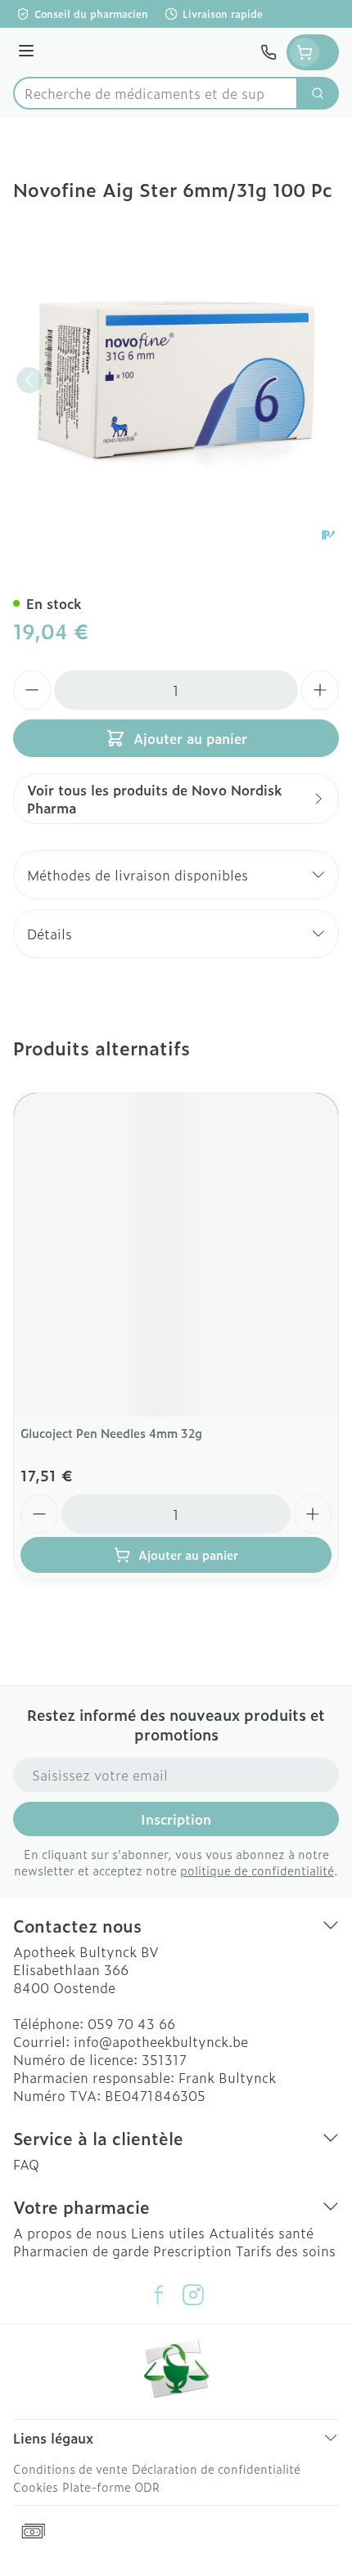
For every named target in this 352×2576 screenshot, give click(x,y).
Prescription (192, 2251)
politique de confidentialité (257, 1870)
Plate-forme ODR (111, 2486)
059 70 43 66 (131, 2023)
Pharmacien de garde (81, 2251)
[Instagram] (193, 2295)
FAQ (26, 2164)
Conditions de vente (70, 2468)
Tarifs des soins (286, 2251)
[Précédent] (29, 380)
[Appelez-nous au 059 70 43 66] (269, 52)
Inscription (176, 1819)
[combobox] (156, 93)
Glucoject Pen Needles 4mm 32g (111, 1433)
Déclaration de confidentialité (216, 2468)
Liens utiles (168, 2233)
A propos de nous (70, 2233)
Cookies (36, 2486)
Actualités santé (261, 2233)
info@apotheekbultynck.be (161, 2041)
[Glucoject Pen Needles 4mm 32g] (176, 1255)
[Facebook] (159, 2295)
